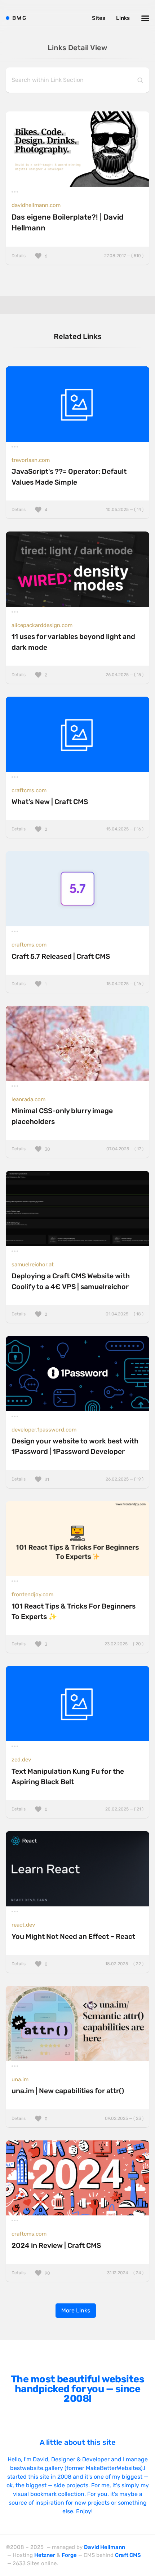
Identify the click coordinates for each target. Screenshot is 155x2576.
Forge (69, 2555)
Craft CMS (128, 2555)
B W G (19, 18)
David (41, 2459)
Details (77, 256)
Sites (99, 18)
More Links (76, 2310)
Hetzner (45, 2555)
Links (123, 18)
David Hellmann (105, 2547)
